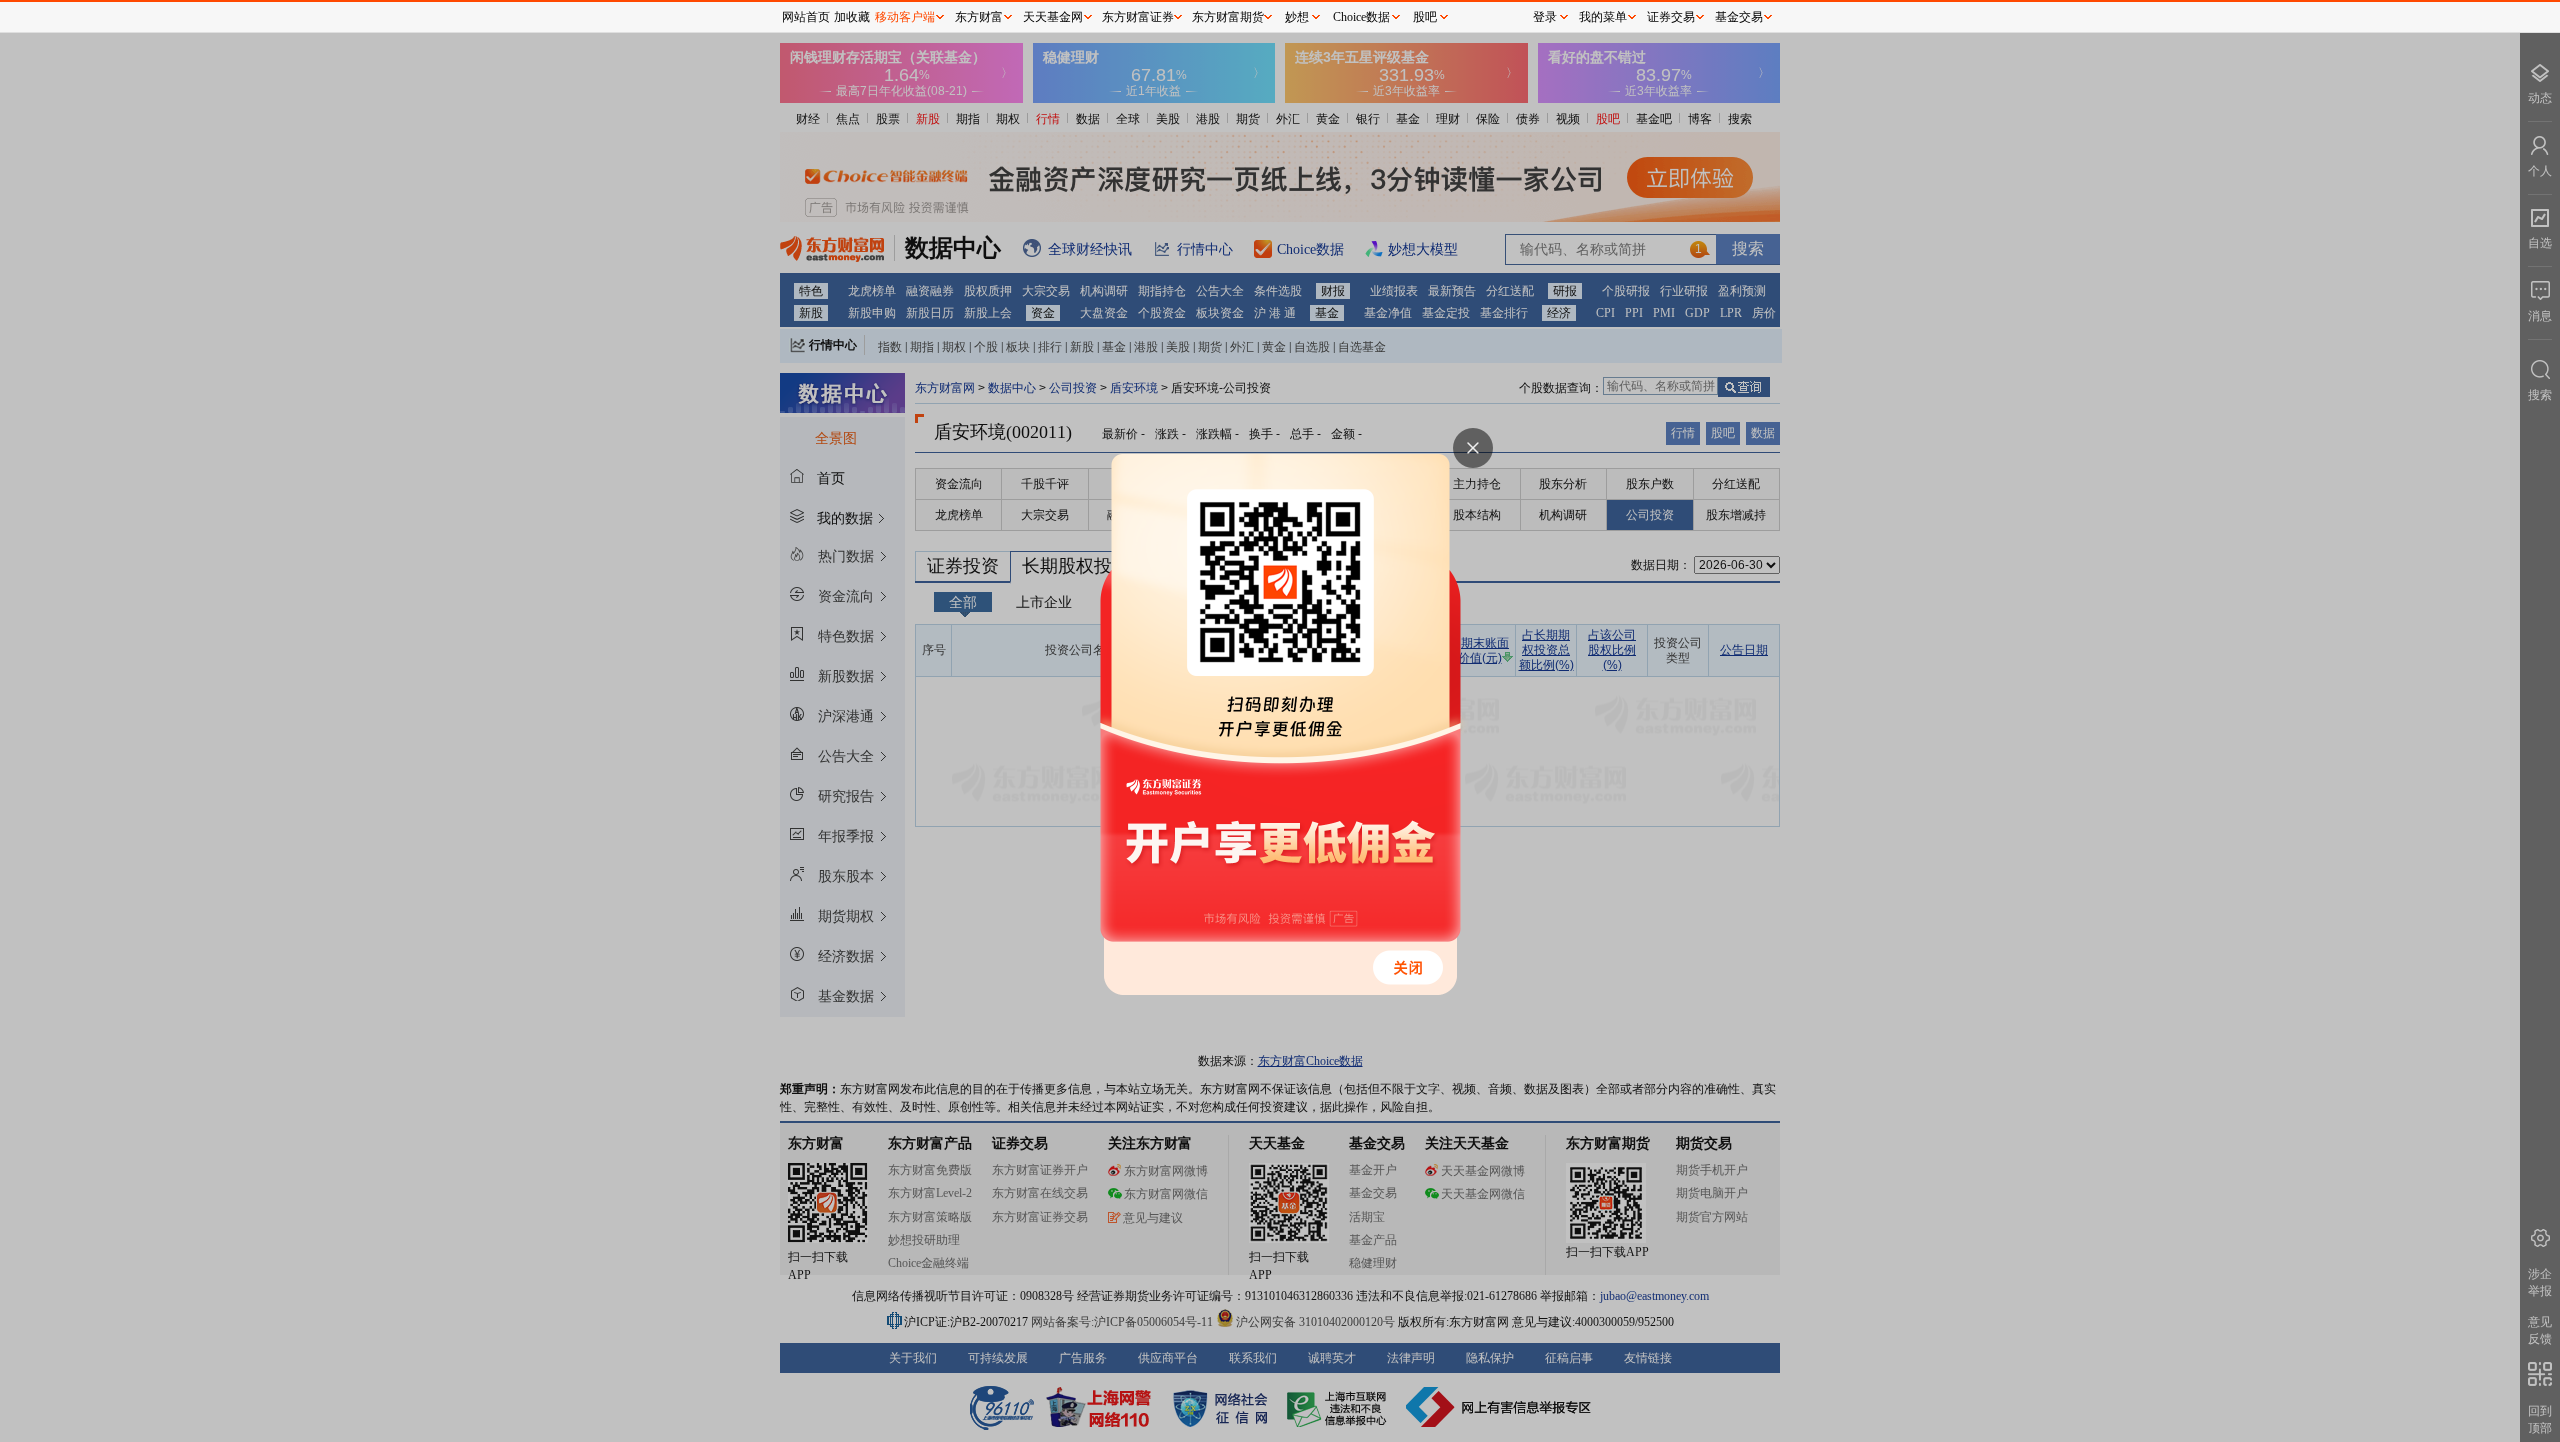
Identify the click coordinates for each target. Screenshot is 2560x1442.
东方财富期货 (1228, 17)
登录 (1545, 17)
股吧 (1425, 17)
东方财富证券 (1138, 17)
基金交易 (1739, 17)
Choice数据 (1361, 17)
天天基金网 (1053, 17)
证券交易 (1671, 17)
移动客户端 (905, 17)
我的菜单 (1603, 17)
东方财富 (979, 17)
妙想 (1297, 17)
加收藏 (852, 17)
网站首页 (806, 17)
